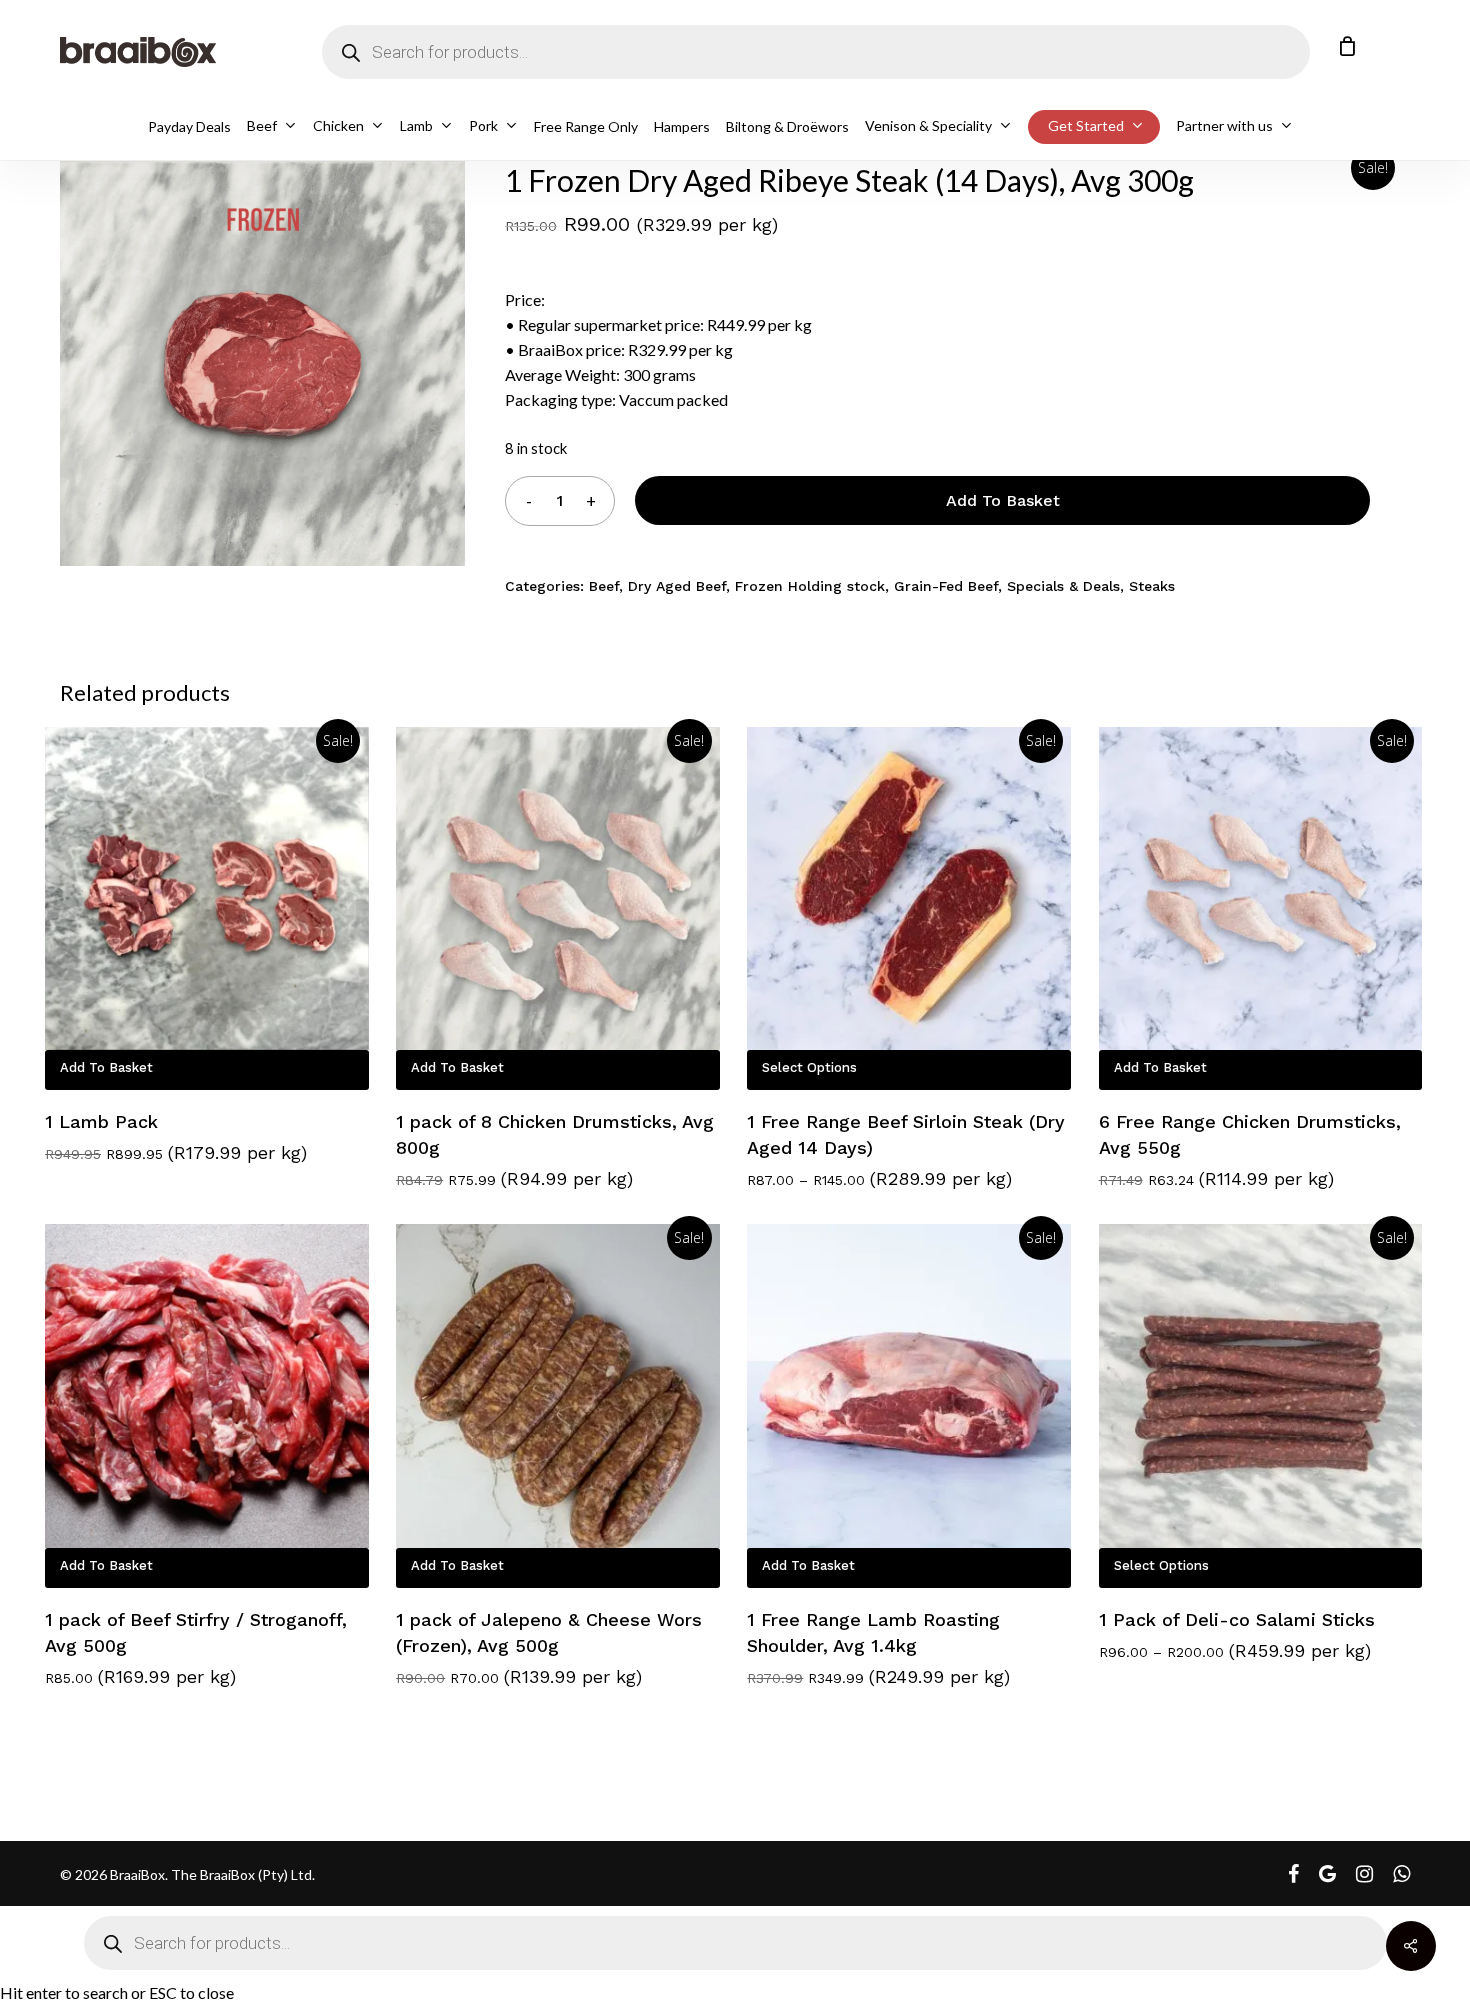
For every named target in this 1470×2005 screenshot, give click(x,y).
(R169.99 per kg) (167, 1676)
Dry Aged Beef (677, 586)
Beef (604, 586)
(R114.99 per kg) (1266, 1178)
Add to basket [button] (106, 1067)
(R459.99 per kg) (1300, 1650)
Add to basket (1003, 500)
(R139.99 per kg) (573, 1676)
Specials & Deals (1063, 586)
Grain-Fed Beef (946, 586)
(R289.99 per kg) (941, 1178)
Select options (809, 1067)
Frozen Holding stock (810, 586)
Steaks (1152, 586)
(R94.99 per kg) (567, 1178)
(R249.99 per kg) (939, 1676)
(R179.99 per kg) (237, 1152)
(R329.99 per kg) (707, 224)
